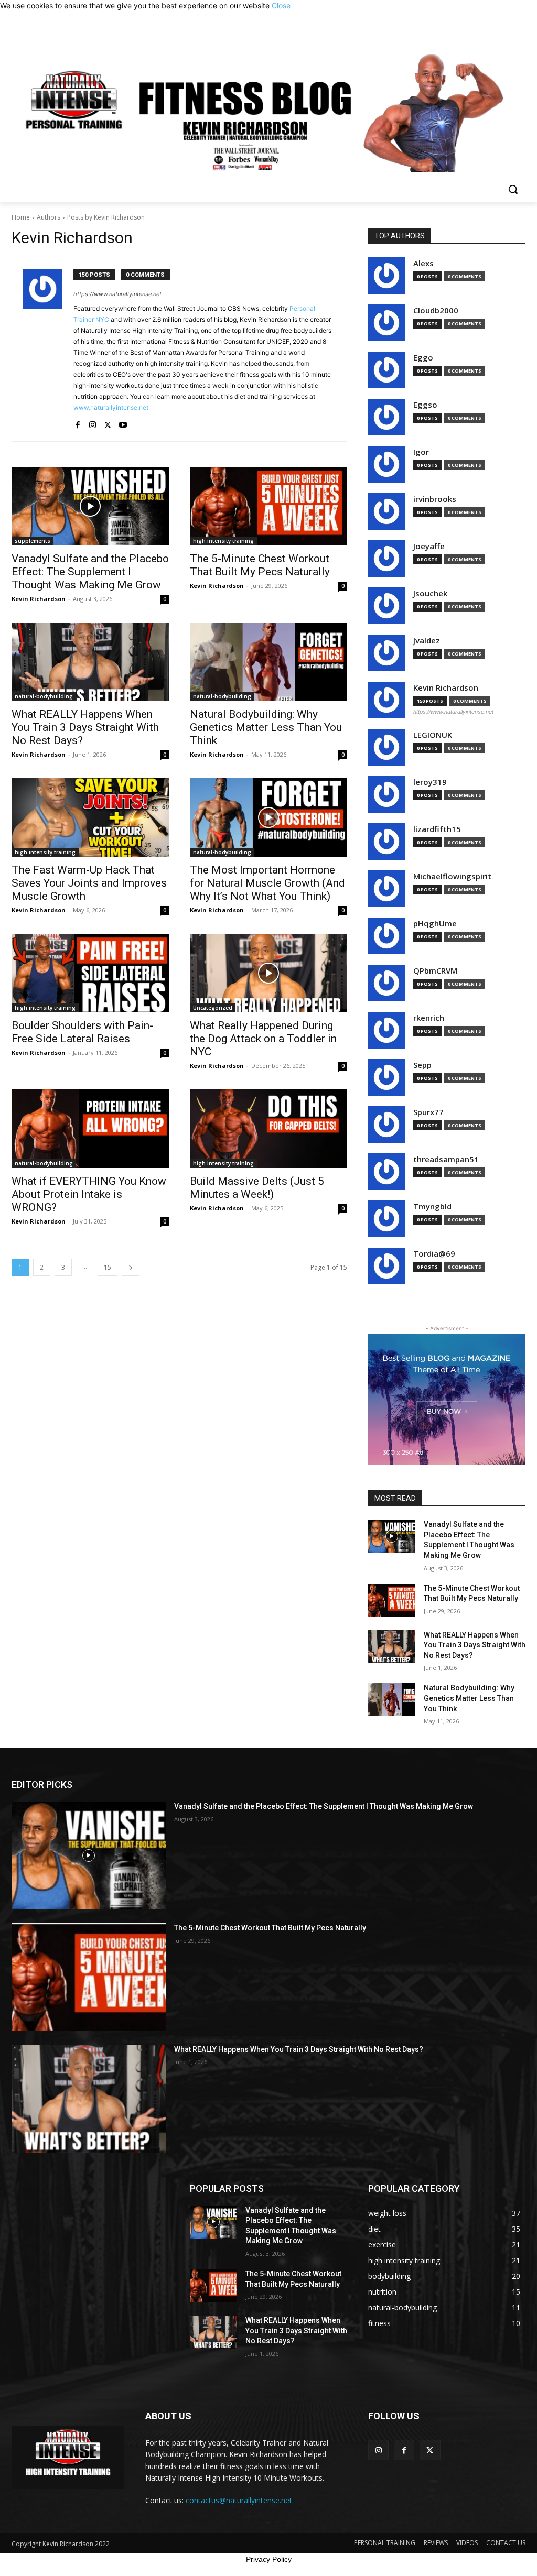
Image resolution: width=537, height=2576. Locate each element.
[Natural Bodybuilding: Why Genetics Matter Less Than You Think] (268, 662)
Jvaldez (427, 641)
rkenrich (429, 1018)
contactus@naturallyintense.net (239, 2500)
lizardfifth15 (437, 829)
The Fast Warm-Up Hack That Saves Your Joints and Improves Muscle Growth (89, 883)
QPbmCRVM (435, 971)
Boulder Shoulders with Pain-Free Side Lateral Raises (82, 1032)
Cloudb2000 (436, 310)
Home (21, 217)
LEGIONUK (433, 735)
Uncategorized (213, 1008)
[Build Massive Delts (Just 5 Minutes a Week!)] (268, 1129)
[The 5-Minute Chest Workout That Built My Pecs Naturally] (268, 506)
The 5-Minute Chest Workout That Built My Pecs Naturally (260, 565)
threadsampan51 (446, 1159)
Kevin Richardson (39, 599)
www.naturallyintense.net (111, 407)
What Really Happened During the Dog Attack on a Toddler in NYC (263, 1039)
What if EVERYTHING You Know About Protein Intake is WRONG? (89, 1194)
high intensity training (223, 541)
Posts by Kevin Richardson (106, 217)
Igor (421, 452)
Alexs (423, 263)
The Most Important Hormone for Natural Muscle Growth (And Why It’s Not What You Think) (267, 883)
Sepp (422, 1065)
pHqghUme (435, 924)
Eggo (423, 358)
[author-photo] (48, 350)
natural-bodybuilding (44, 696)
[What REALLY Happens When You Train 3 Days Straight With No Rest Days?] (90, 662)
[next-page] (131, 1267)
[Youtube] (123, 423)
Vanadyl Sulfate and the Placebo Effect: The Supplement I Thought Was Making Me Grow (90, 572)
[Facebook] (77, 423)
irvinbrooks (435, 499)
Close (281, 6)
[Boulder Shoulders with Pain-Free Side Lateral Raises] (90, 973)
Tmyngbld (432, 1207)
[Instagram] (93, 423)
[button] (513, 189)
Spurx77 (428, 1112)
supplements (33, 541)
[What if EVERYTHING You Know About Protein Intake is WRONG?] (90, 1129)
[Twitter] (108, 423)
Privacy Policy (269, 2559)
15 (108, 1267)
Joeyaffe (429, 546)
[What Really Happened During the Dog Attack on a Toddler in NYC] (268, 973)
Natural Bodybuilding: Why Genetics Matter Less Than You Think (266, 727)
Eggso (425, 405)
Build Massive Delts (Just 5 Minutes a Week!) (257, 1188)
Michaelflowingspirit (452, 876)
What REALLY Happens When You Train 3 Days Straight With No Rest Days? (85, 727)
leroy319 (430, 782)
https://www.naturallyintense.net (117, 294)
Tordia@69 (434, 1254)
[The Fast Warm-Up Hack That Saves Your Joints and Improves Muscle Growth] (90, 817)
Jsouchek (430, 593)
